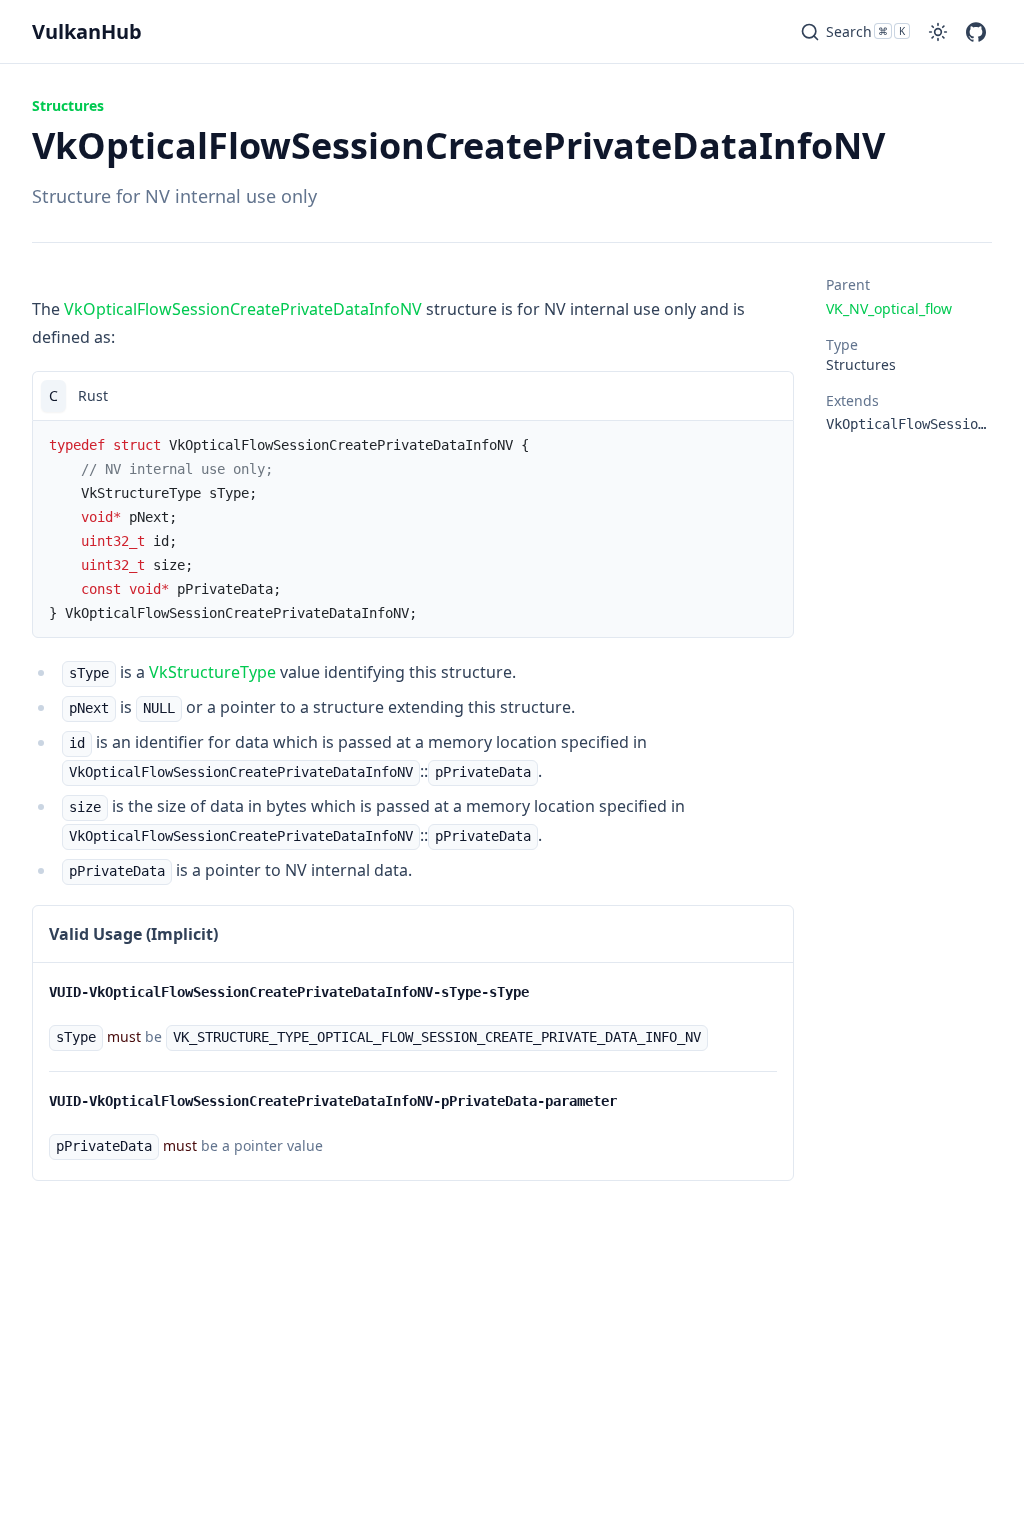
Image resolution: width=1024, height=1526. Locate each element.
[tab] (53, 396)
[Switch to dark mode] (938, 32)
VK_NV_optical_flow (889, 308)
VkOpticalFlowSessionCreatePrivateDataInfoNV (243, 309)
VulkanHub (87, 31)
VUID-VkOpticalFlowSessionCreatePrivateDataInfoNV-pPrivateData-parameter (333, 1101)
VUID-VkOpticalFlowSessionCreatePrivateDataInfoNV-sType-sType (289, 992)
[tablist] (413, 395)
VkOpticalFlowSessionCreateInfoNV (909, 424)
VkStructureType (212, 672)
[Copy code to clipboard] (769, 396)
